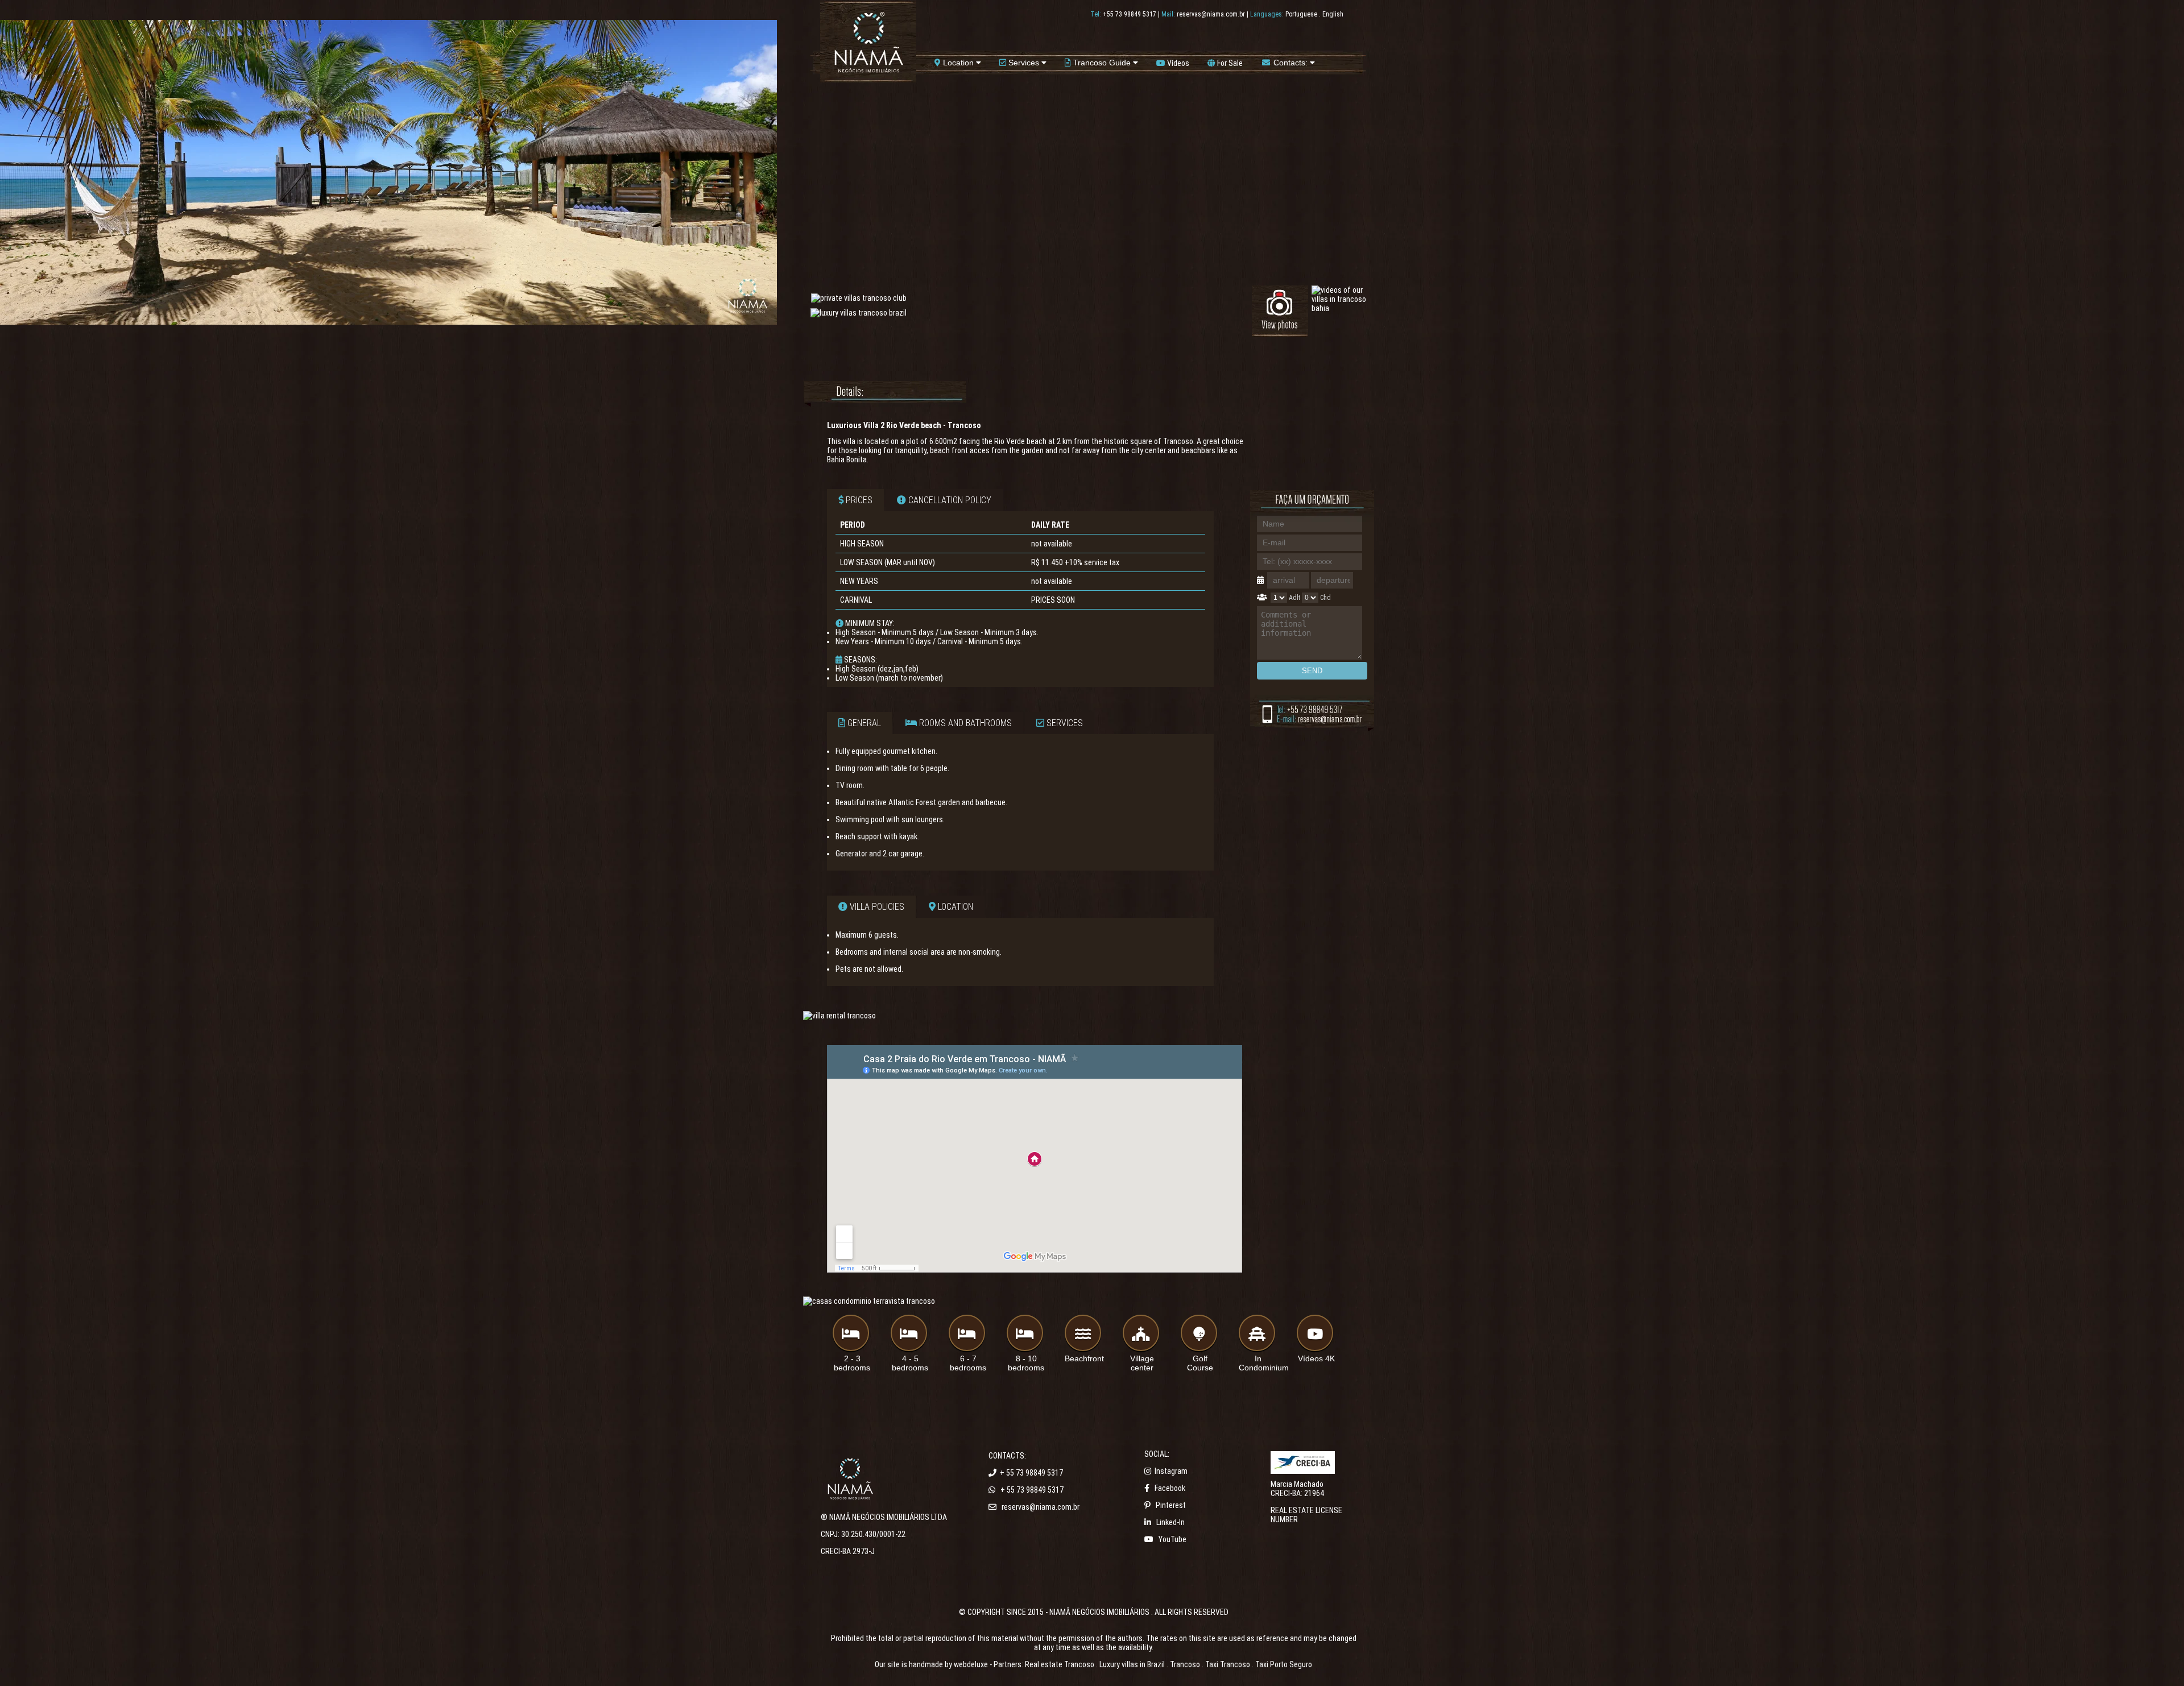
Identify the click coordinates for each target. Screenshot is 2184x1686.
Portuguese (1301, 14)
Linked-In (1170, 1522)
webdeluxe (971, 1664)
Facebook (1170, 1488)
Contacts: (1290, 63)
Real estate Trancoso (1060, 1664)
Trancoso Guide (1102, 63)
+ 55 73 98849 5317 (1031, 1473)
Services (1024, 63)
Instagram (1171, 1471)
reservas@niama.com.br (1211, 14)
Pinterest (1171, 1505)
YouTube (1172, 1539)
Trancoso (1185, 1664)
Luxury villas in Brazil (1132, 1664)
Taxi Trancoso (1228, 1664)
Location (958, 63)
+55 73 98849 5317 (1130, 14)
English (1333, 14)
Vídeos (1177, 63)
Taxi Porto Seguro (1284, 1664)
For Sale (1229, 63)
